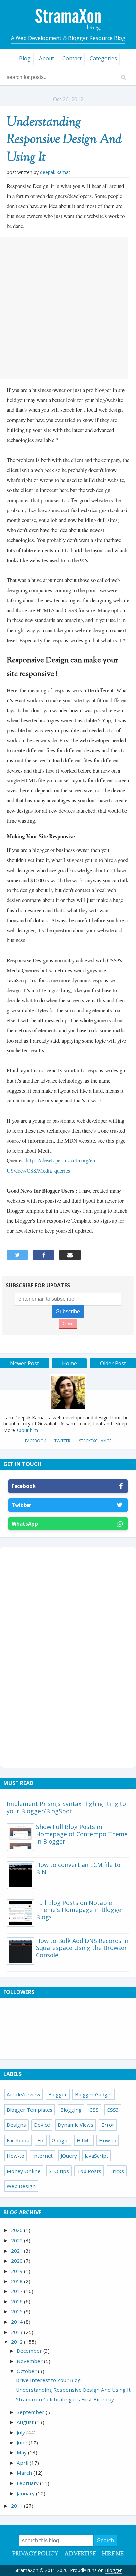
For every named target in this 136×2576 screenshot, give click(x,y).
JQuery (69, 2156)
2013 (17, 2332)
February (28, 2483)
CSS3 (113, 2110)
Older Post (113, 1363)
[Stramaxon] (68, 29)
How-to (16, 2156)
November (30, 2361)
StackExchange (95, 1441)
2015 (17, 2311)
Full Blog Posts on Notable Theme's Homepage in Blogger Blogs (80, 1910)
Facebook (35, 1441)
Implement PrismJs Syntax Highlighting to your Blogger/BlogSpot (66, 1807)
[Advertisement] (68, 308)
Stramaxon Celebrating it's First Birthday (65, 2399)
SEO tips (59, 2171)
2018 (17, 2281)
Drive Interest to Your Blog (48, 2380)
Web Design (21, 2186)
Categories (103, 58)
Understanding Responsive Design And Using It (64, 140)
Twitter (62, 1441)
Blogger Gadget (94, 2094)
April (23, 2463)
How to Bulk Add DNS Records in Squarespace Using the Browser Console (82, 1948)
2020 (17, 2261)
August (26, 2422)
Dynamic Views (76, 2125)
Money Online (24, 2171)
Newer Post (24, 1363)
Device (42, 2125)
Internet (43, 2156)
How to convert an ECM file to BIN (78, 1868)
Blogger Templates (30, 2110)
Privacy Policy (35, 2554)
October (27, 2371)
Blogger (58, 2094)
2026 (17, 2230)
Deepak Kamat (55, 172)
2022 (17, 2240)
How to (108, 2140)
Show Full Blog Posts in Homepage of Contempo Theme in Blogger (82, 1834)
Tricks (117, 2171)
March (25, 2473)
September (31, 2412)
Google (60, 2140)
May (22, 2452)
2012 (17, 2342)
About (47, 58)
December (30, 2351)
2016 (17, 2301)
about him (27, 1430)
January (26, 2493)
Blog (25, 58)
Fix (41, 2140)
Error (108, 2125)
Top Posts (89, 2171)
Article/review (23, 2094)
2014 (17, 2322)
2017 (17, 2291)
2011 (17, 2506)
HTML (84, 2140)
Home (69, 1363)
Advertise (80, 2554)
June (23, 2442)
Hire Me (113, 2554)
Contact (72, 58)
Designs (16, 2125)
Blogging (71, 2110)
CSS (94, 2110)
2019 (17, 2271)
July (22, 2432)
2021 (17, 2251)
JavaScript (97, 2156)
